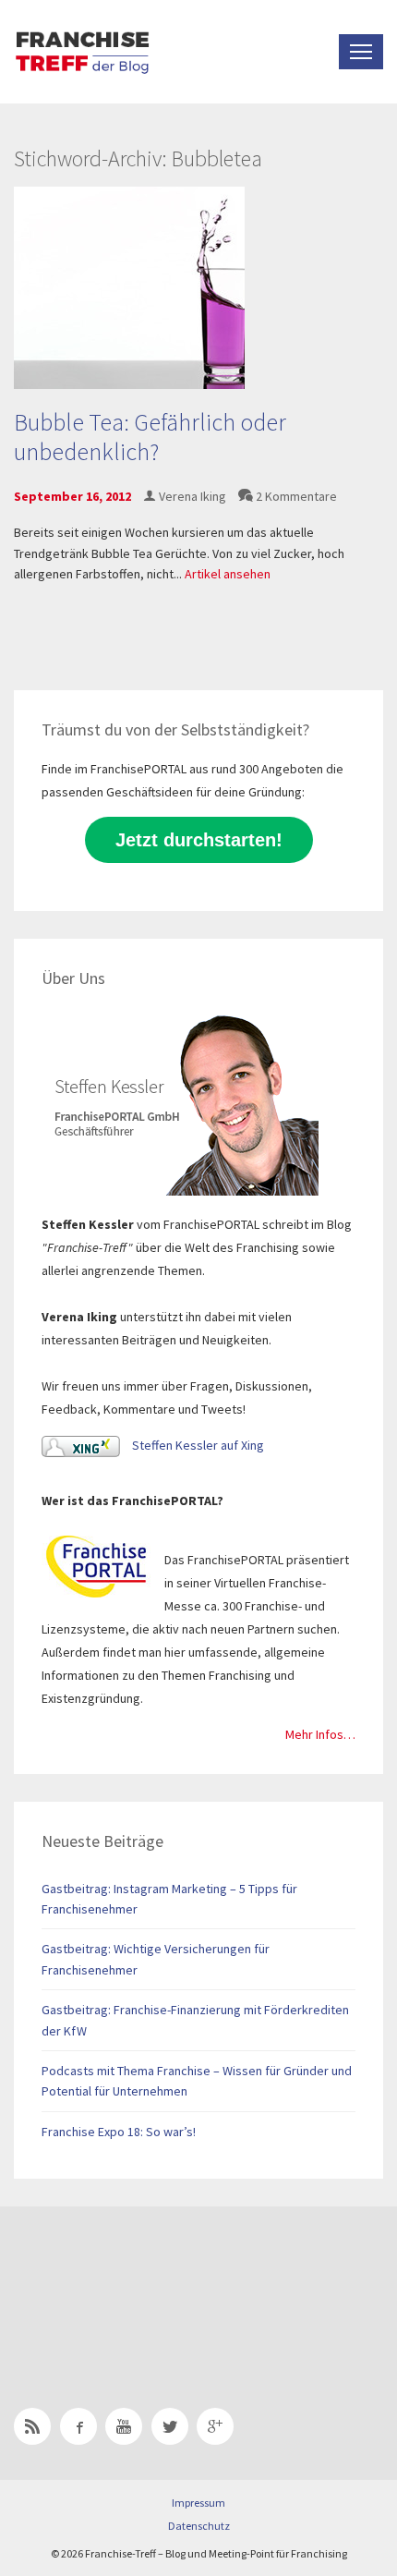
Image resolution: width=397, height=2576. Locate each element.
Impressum (198, 2503)
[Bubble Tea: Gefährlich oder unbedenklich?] (129, 286)
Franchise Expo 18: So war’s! (119, 2132)
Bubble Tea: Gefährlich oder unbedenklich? (150, 436)
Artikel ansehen (228, 574)
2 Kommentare (296, 496)
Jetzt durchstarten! (199, 840)
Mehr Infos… (320, 1734)
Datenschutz (199, 2526)
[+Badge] (143, 2283)
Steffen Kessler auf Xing (197, 1445)
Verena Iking (192, 496)
